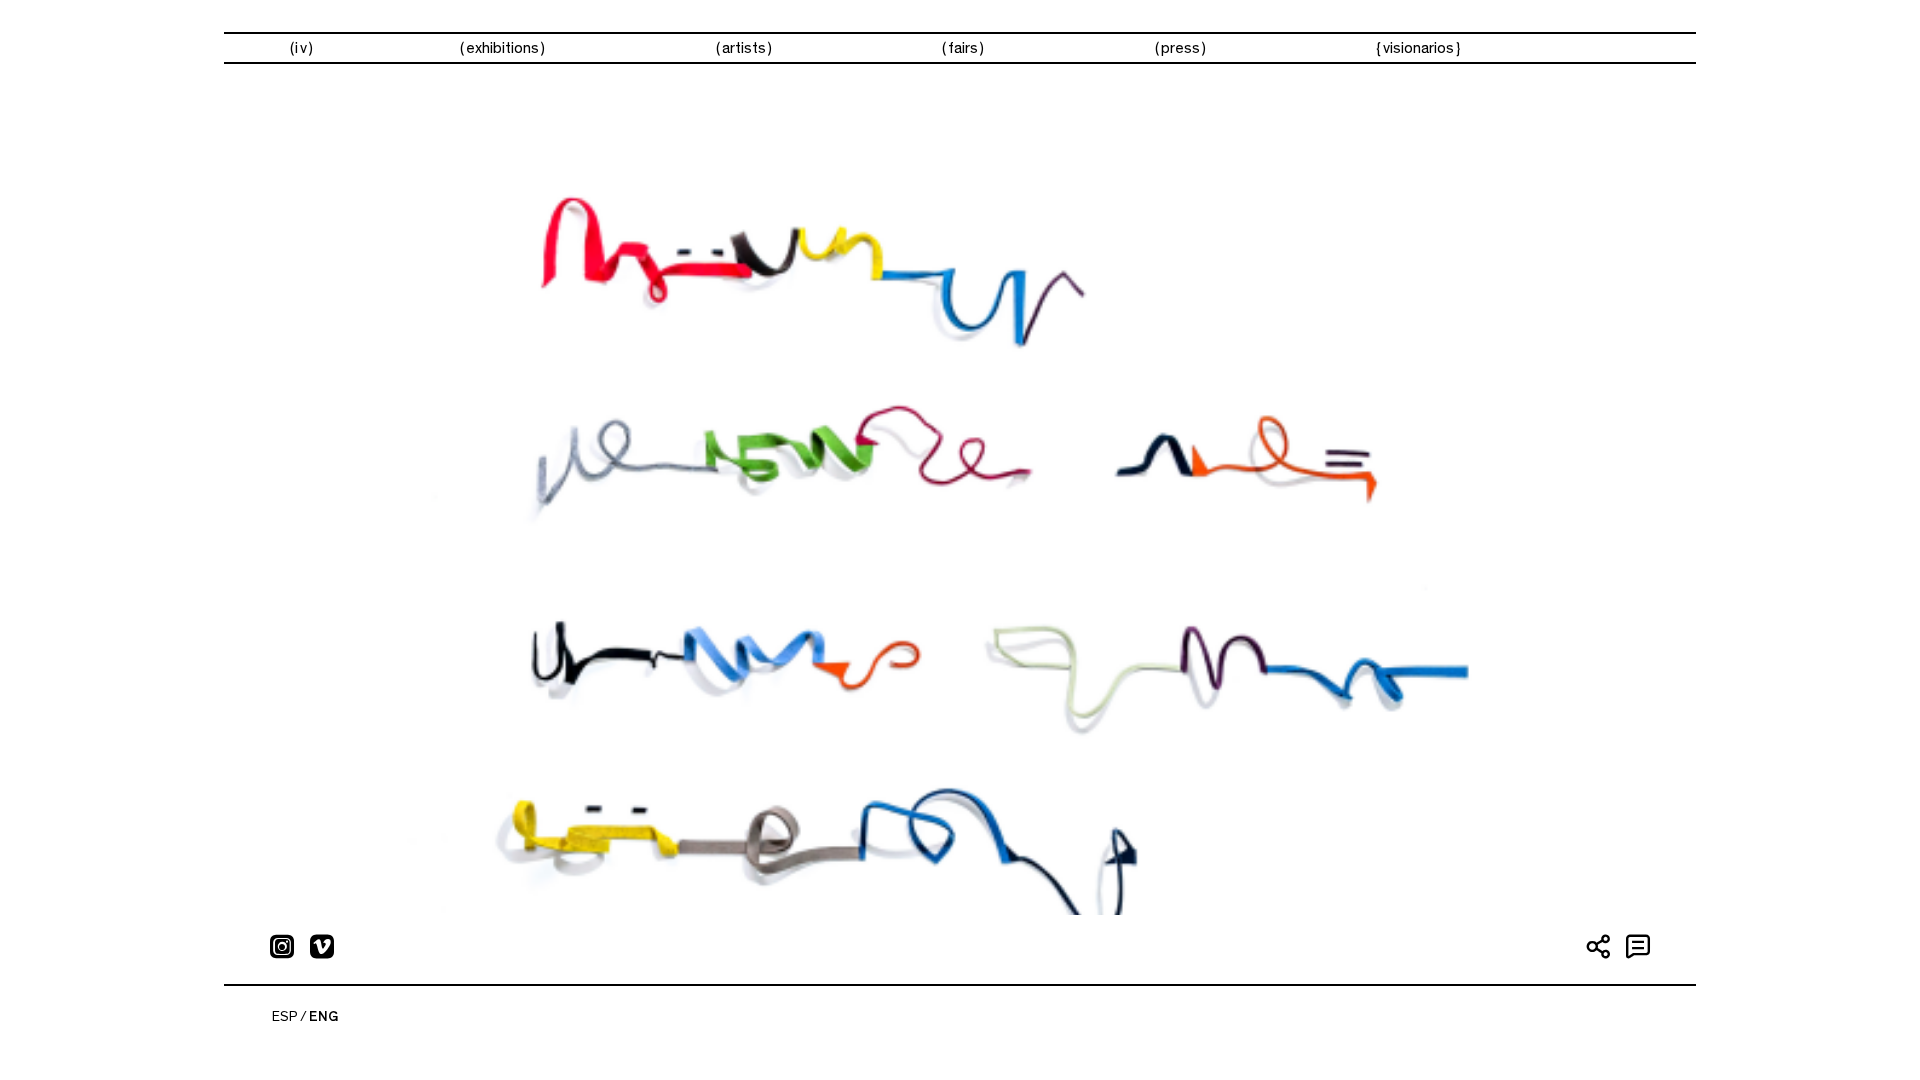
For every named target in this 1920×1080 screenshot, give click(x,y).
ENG (323, 1017)
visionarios (1418, 48)
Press (1180, 48)
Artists (744, 48)
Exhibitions (502, 48)
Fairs (963, 48)
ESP (285, 1017)
